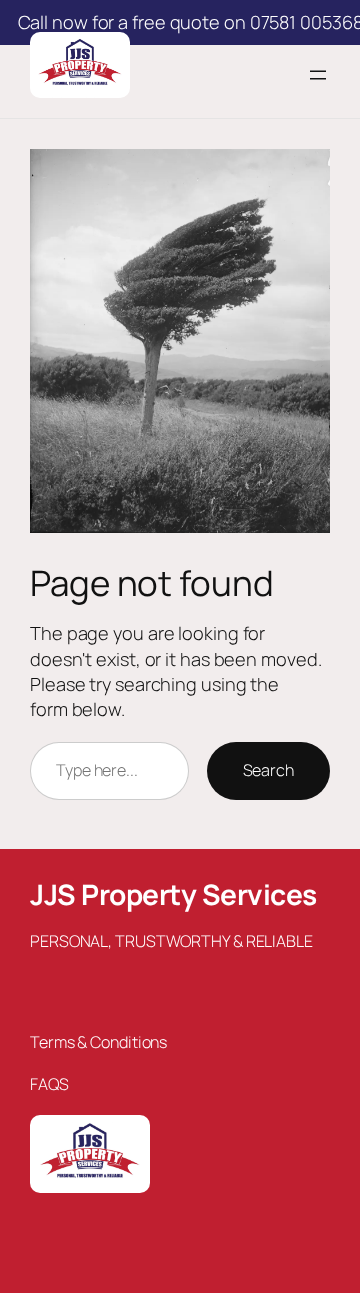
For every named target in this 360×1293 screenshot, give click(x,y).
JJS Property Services (173, 894)
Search (268, 770)
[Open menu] (318, 75)
